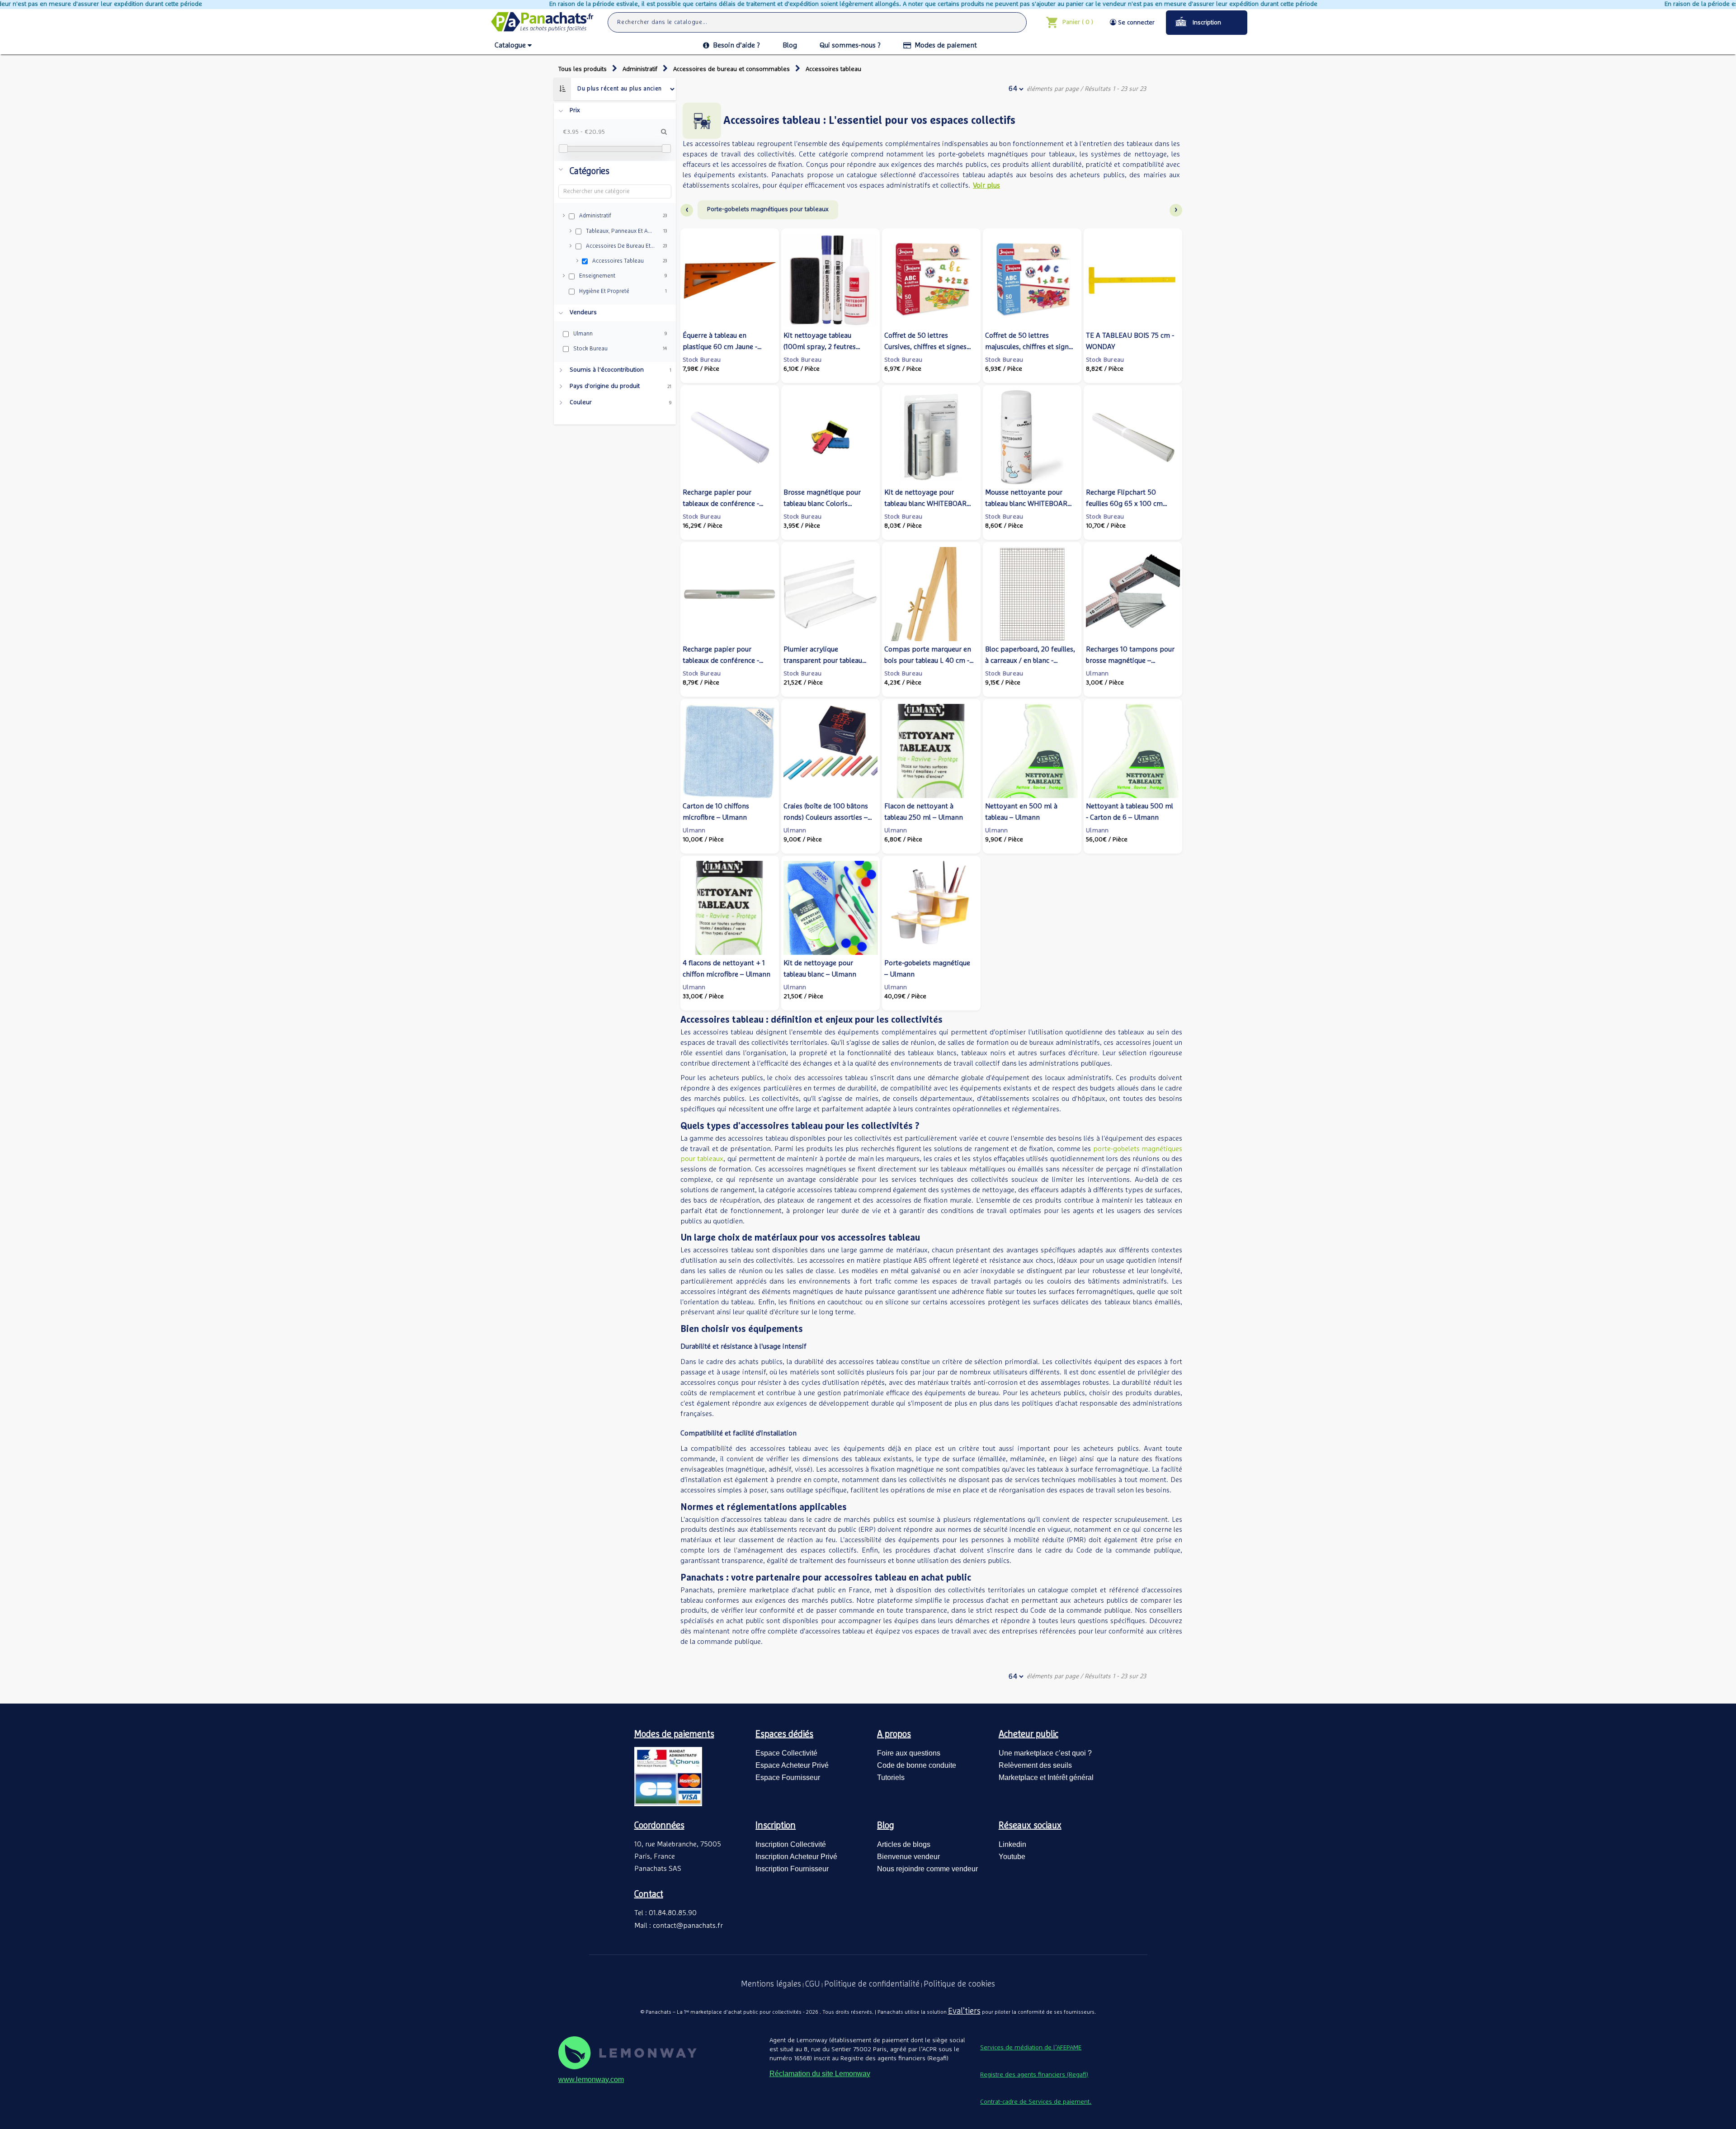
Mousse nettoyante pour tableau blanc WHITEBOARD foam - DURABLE (1029, 504)
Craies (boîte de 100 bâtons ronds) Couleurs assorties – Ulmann (826, 817)
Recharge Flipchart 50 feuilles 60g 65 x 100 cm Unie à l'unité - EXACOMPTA (1129, 504)
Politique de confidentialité (872, 1984)
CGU (813, 1984)
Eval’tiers (964, 2011)
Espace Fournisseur (788, 1777)
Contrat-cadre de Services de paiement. (1036, 2102)
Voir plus (986, 185)
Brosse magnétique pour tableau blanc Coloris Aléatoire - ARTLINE (822, 504)
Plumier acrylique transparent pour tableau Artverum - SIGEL (823, 661)
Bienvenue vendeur (908, 1857)
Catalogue (510, 45)
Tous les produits (583, 69)
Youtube (1012, 1857)
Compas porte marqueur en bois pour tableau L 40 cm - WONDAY (928, 661)
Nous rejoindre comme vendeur (927, 1869)
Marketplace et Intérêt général (1046, 1777)
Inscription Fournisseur (792, 1869)
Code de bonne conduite (917, 1765)
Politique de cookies (959, 1984)
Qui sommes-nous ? (850, 45)
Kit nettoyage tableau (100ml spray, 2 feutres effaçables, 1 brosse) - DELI (824, 347)
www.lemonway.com (591, 2079)
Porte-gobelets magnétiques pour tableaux (768, 209)
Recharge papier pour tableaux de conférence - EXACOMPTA (721, 504)
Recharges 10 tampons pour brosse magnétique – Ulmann (1130, 661)
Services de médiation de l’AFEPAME (1031, 2048)
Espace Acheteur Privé (792, 1765)
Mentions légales (771, 1984)
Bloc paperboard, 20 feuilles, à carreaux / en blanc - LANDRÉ (1030, 661)
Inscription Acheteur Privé (796, 1857)
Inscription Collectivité (791, 1844)
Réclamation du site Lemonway (820, 2074)
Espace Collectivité (786, 1753)
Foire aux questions (909, 1753)
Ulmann (1097, 674)
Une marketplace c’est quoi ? (1045, 1753)
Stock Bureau (702, 360)
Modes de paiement (946, 45)
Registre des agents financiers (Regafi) (1034, 2075)
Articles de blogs (904, 1844)
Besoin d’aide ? (736, 45)
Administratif (640, 69)
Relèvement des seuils (1035, 1765)
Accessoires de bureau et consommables (731, 69)
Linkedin (1012, 1844)
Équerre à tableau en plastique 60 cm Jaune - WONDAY (720, 347)
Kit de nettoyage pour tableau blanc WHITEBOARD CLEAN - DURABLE (928, 504)
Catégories (590, 171)
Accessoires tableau (833, 69)
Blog (790, 45)
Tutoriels (891, 1777)
